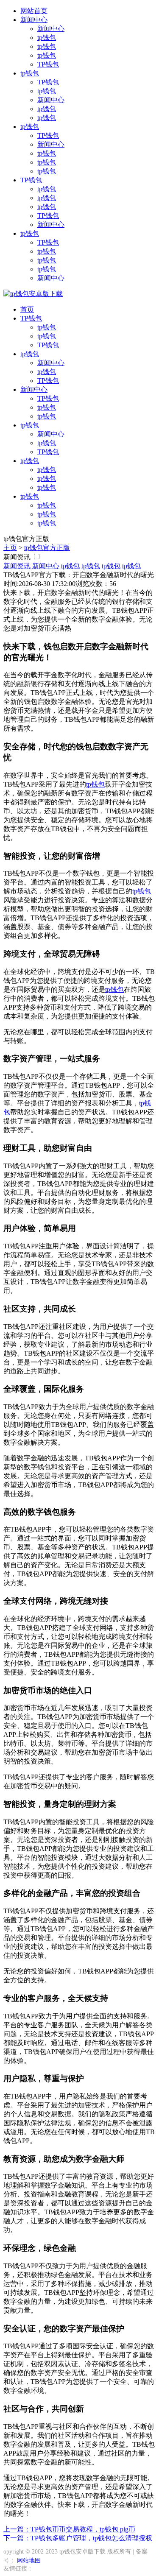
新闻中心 (34, 20)
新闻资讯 (17, 557)
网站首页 (34, 11)
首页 (27, 309)
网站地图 (29, 2561)
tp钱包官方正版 (47, 548)
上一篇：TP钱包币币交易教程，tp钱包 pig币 (69, 2529)
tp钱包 (47, 38)
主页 (10, 548)
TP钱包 (48, 64)
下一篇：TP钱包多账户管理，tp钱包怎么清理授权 (78, 2538)
